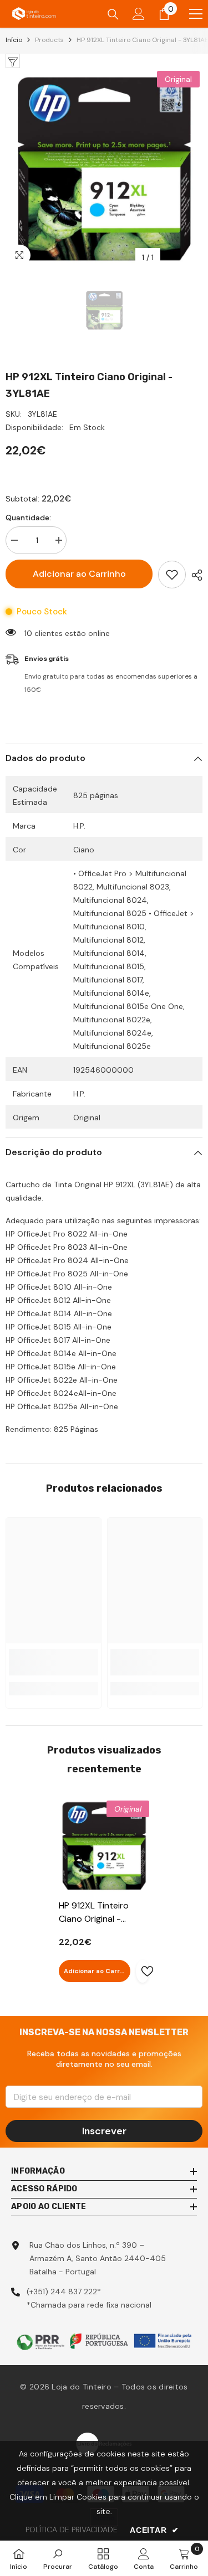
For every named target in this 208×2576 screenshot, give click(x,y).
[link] (54, 1662)
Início (14, 40)
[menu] (196, 14)
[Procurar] (113, 14)
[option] (104, 168)
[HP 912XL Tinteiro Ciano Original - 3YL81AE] (104, 1846)
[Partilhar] (194, 575)
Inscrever (104, 2131)
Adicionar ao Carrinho (79, 574)
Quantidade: (28, 518)
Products (49, 40)
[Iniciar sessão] (139, 14)
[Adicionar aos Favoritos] (172, 575)
